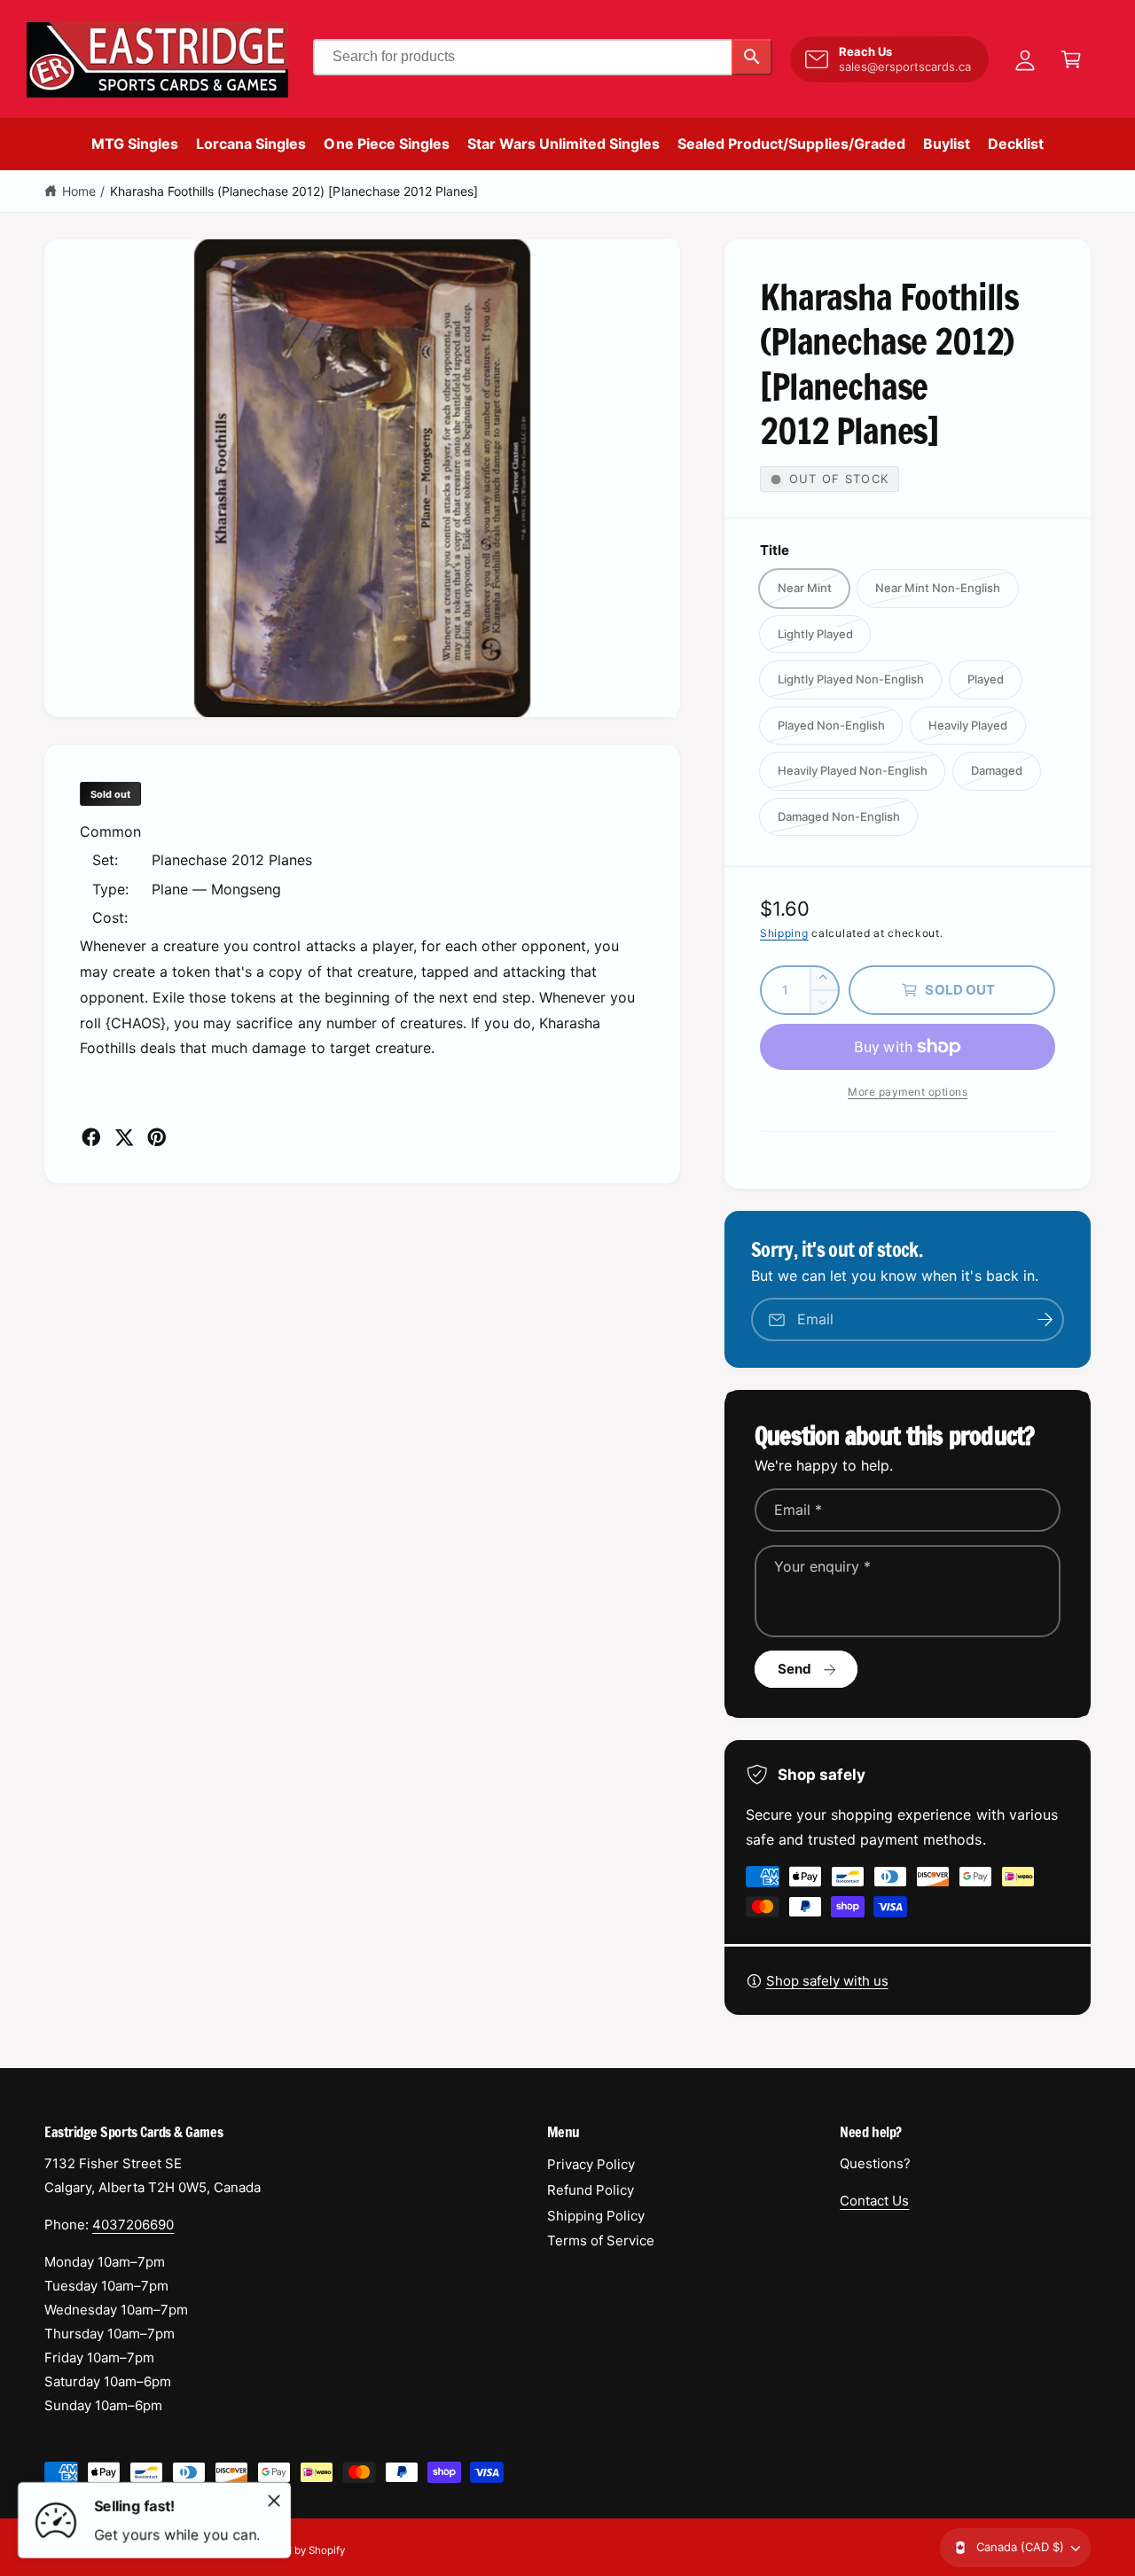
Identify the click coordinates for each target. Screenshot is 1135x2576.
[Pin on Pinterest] (157, 1137)
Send (795, 1669)
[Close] (274, 2501)
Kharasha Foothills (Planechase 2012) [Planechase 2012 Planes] (294, 191)
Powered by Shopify (297, 2550)
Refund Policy (591, 2190)
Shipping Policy (596, 2216)
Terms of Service (601, 2240)
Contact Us (874, 2201)
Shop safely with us (827, 1981)
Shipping (784, 933)
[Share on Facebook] (91, 1137)
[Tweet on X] (124, 1137)
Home (79, 191)
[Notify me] (1045, 1319)
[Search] (752, 57)
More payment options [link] (908, 1092)
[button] (1071, 59)
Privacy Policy (591, 2164)
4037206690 (133, 2225)
